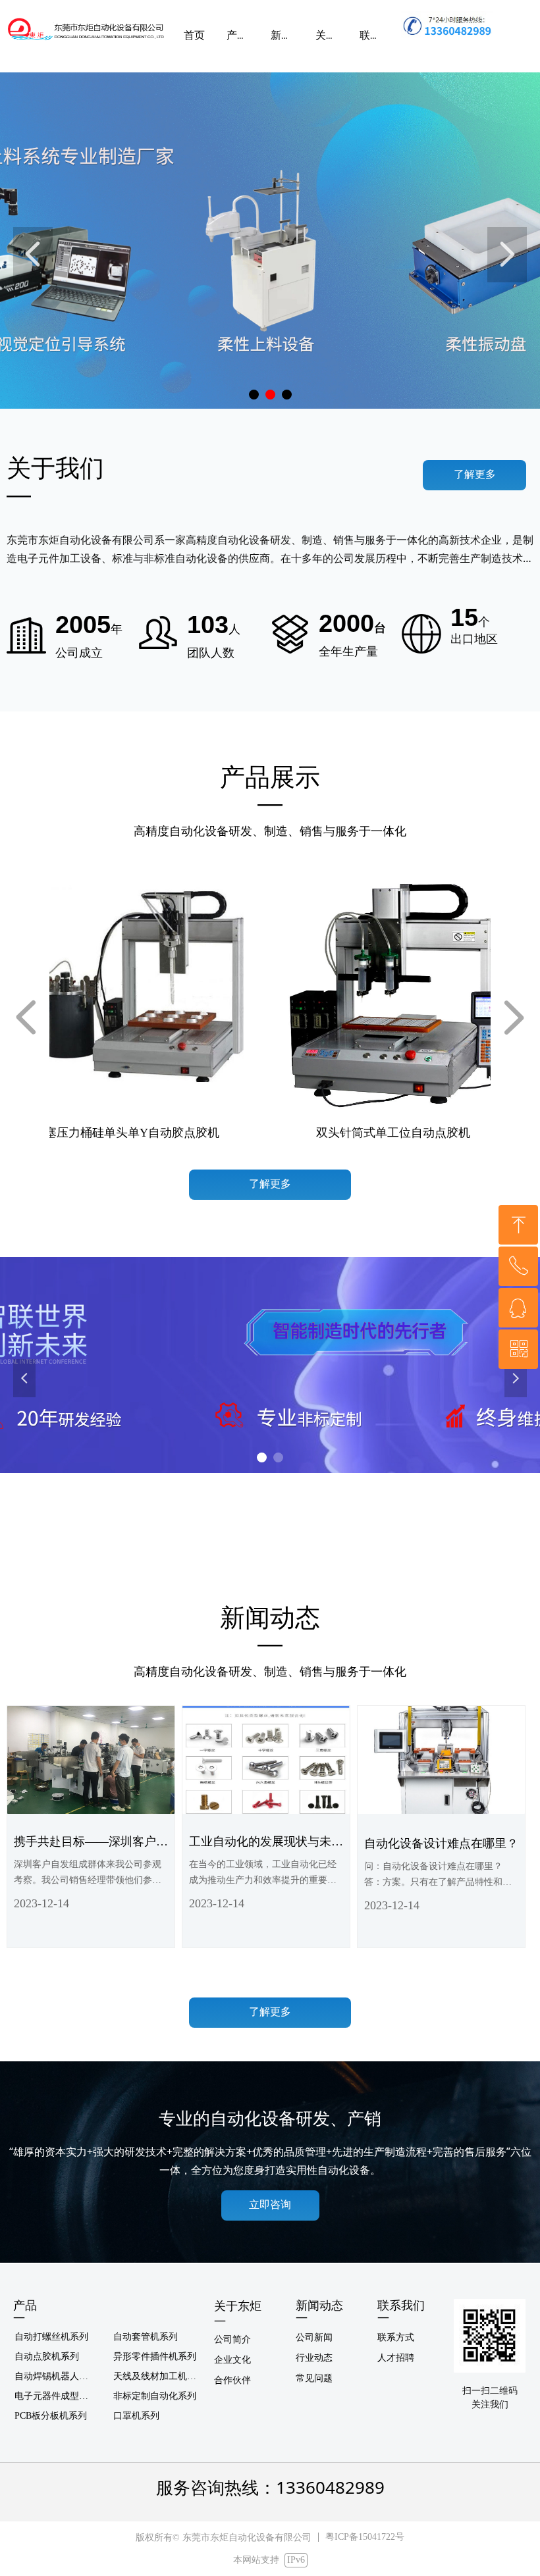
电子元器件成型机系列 (59, 2396)
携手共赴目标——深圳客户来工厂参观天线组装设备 (91, 1844)
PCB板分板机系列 (51, 2416)
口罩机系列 (136, 2416)
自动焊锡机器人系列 (56, 2376)
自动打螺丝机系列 (51, 2337)
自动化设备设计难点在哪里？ (441, 1843)
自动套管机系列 (146, 2337)
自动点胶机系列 (47, 2357)
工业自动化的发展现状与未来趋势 (266, 1844)
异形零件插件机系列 (155, 2357)
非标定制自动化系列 (155, 2396)
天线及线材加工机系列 (159, 2376)
